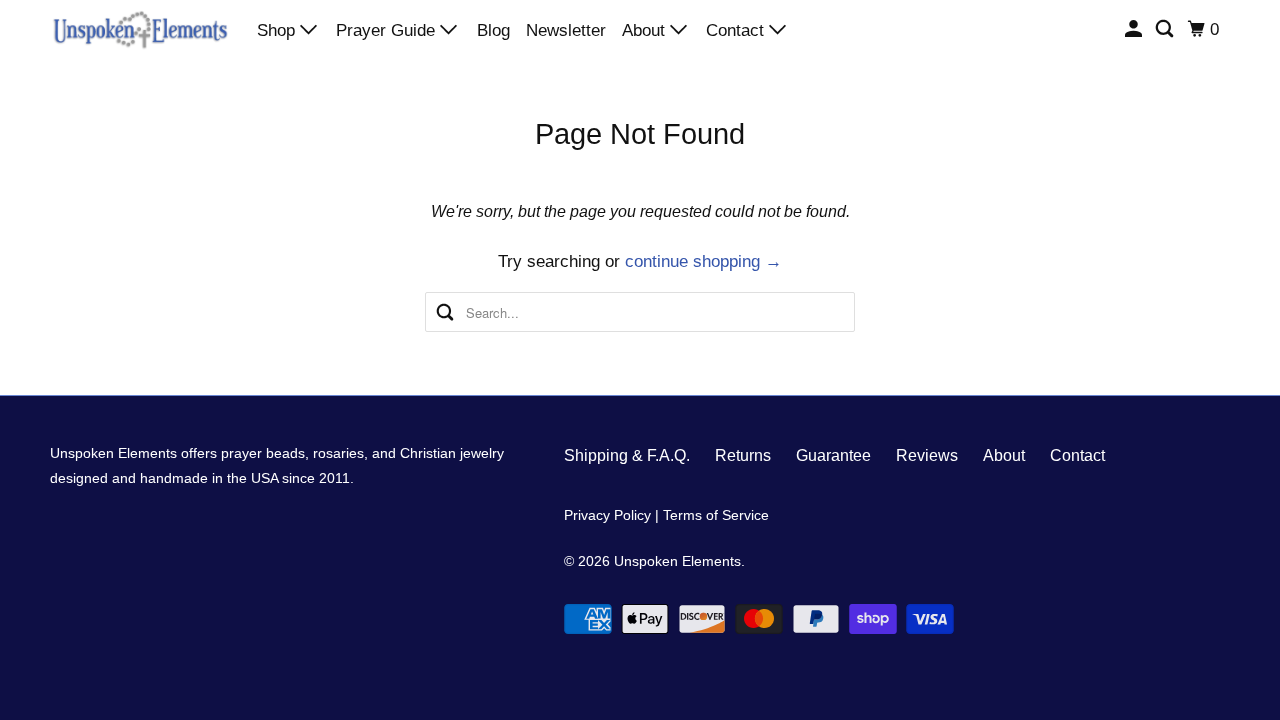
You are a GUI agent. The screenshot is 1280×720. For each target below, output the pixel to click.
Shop (278, 30)
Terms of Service (716, 515)
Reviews (927, 455)
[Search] (1166, 29)
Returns (743, 455)
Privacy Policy (607, 515)
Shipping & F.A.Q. (627, 455)
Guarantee (833, 455)
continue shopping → (703, 261)
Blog (493, 30)
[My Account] (1135, 29)
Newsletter (566, 30)
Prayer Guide (388, 30)
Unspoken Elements (677, 561)
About (646, 30)
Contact (737, 30)
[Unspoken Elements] (140, 29)
